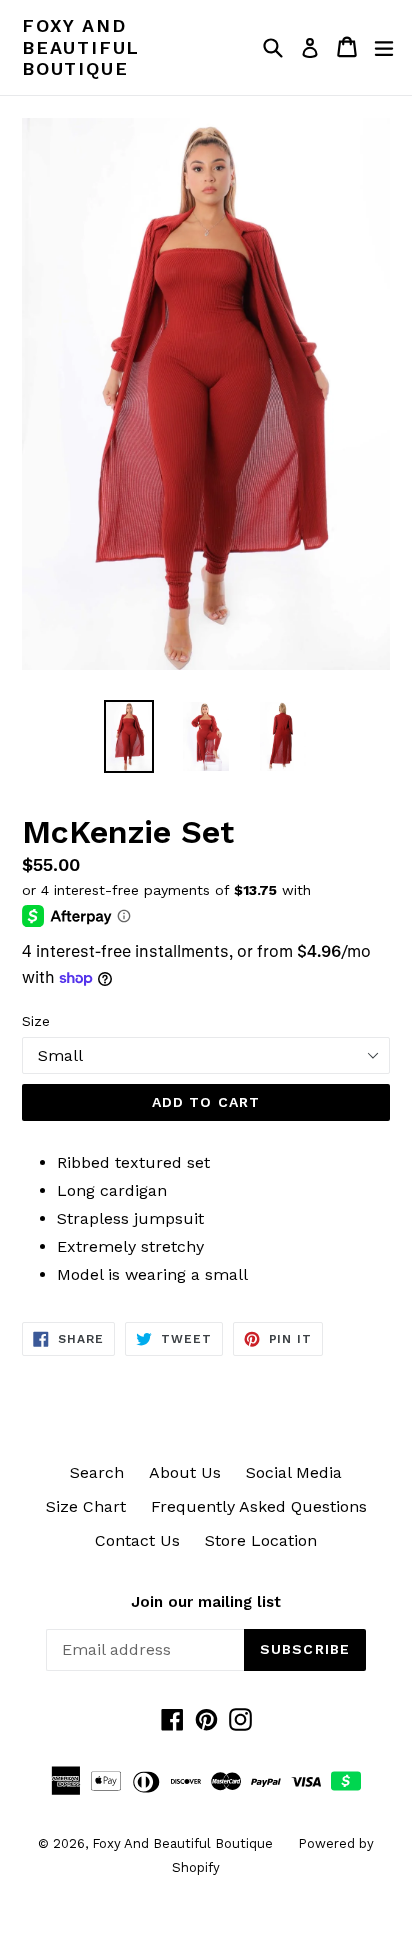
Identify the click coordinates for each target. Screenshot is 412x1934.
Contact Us (137, 1540)
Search (97, 1472)
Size (36, 1021)
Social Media (294, 1472)
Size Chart (86, 1506)
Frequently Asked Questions (259, 1506)
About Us (185, 1472)
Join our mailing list (206, 1602)
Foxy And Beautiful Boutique (81, 47)
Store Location (261, 1540)
